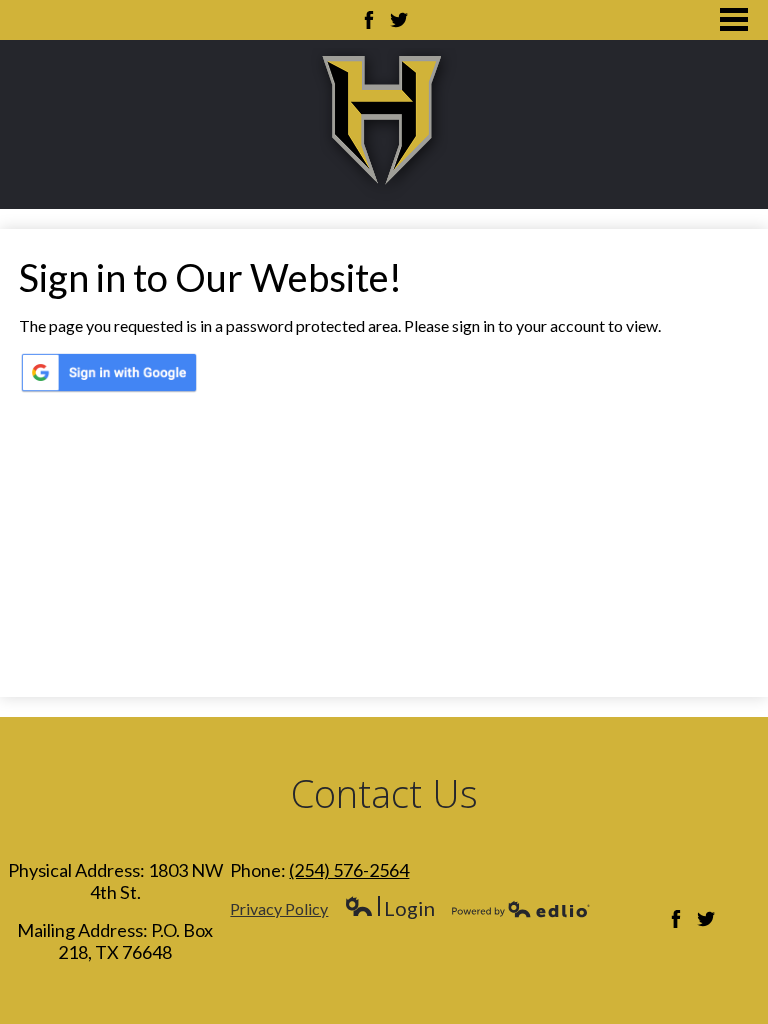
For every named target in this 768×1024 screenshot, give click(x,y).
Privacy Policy (279, 908)
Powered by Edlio (521, 909)
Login (389, 908)
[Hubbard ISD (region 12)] (384, 124)
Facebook (369, 20)
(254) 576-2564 (349, 870)
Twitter (399, 20)
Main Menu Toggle (734, 19)
